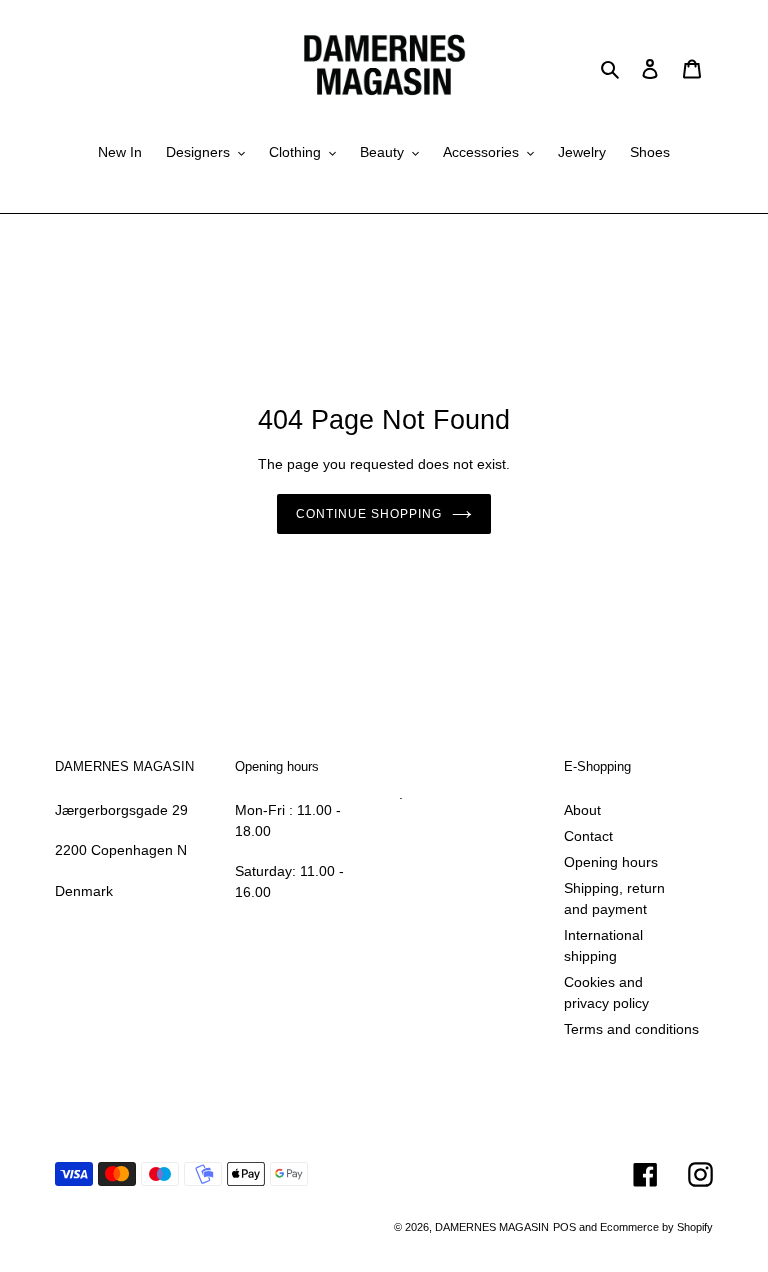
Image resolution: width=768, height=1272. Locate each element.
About (582, 810)
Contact (588, 836)
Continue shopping (368, 514)
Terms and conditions (631, 1029)
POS (564, 1227)
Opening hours (611, 862)
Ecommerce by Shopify (656, 1227)
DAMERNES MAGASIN (492, 1227)
